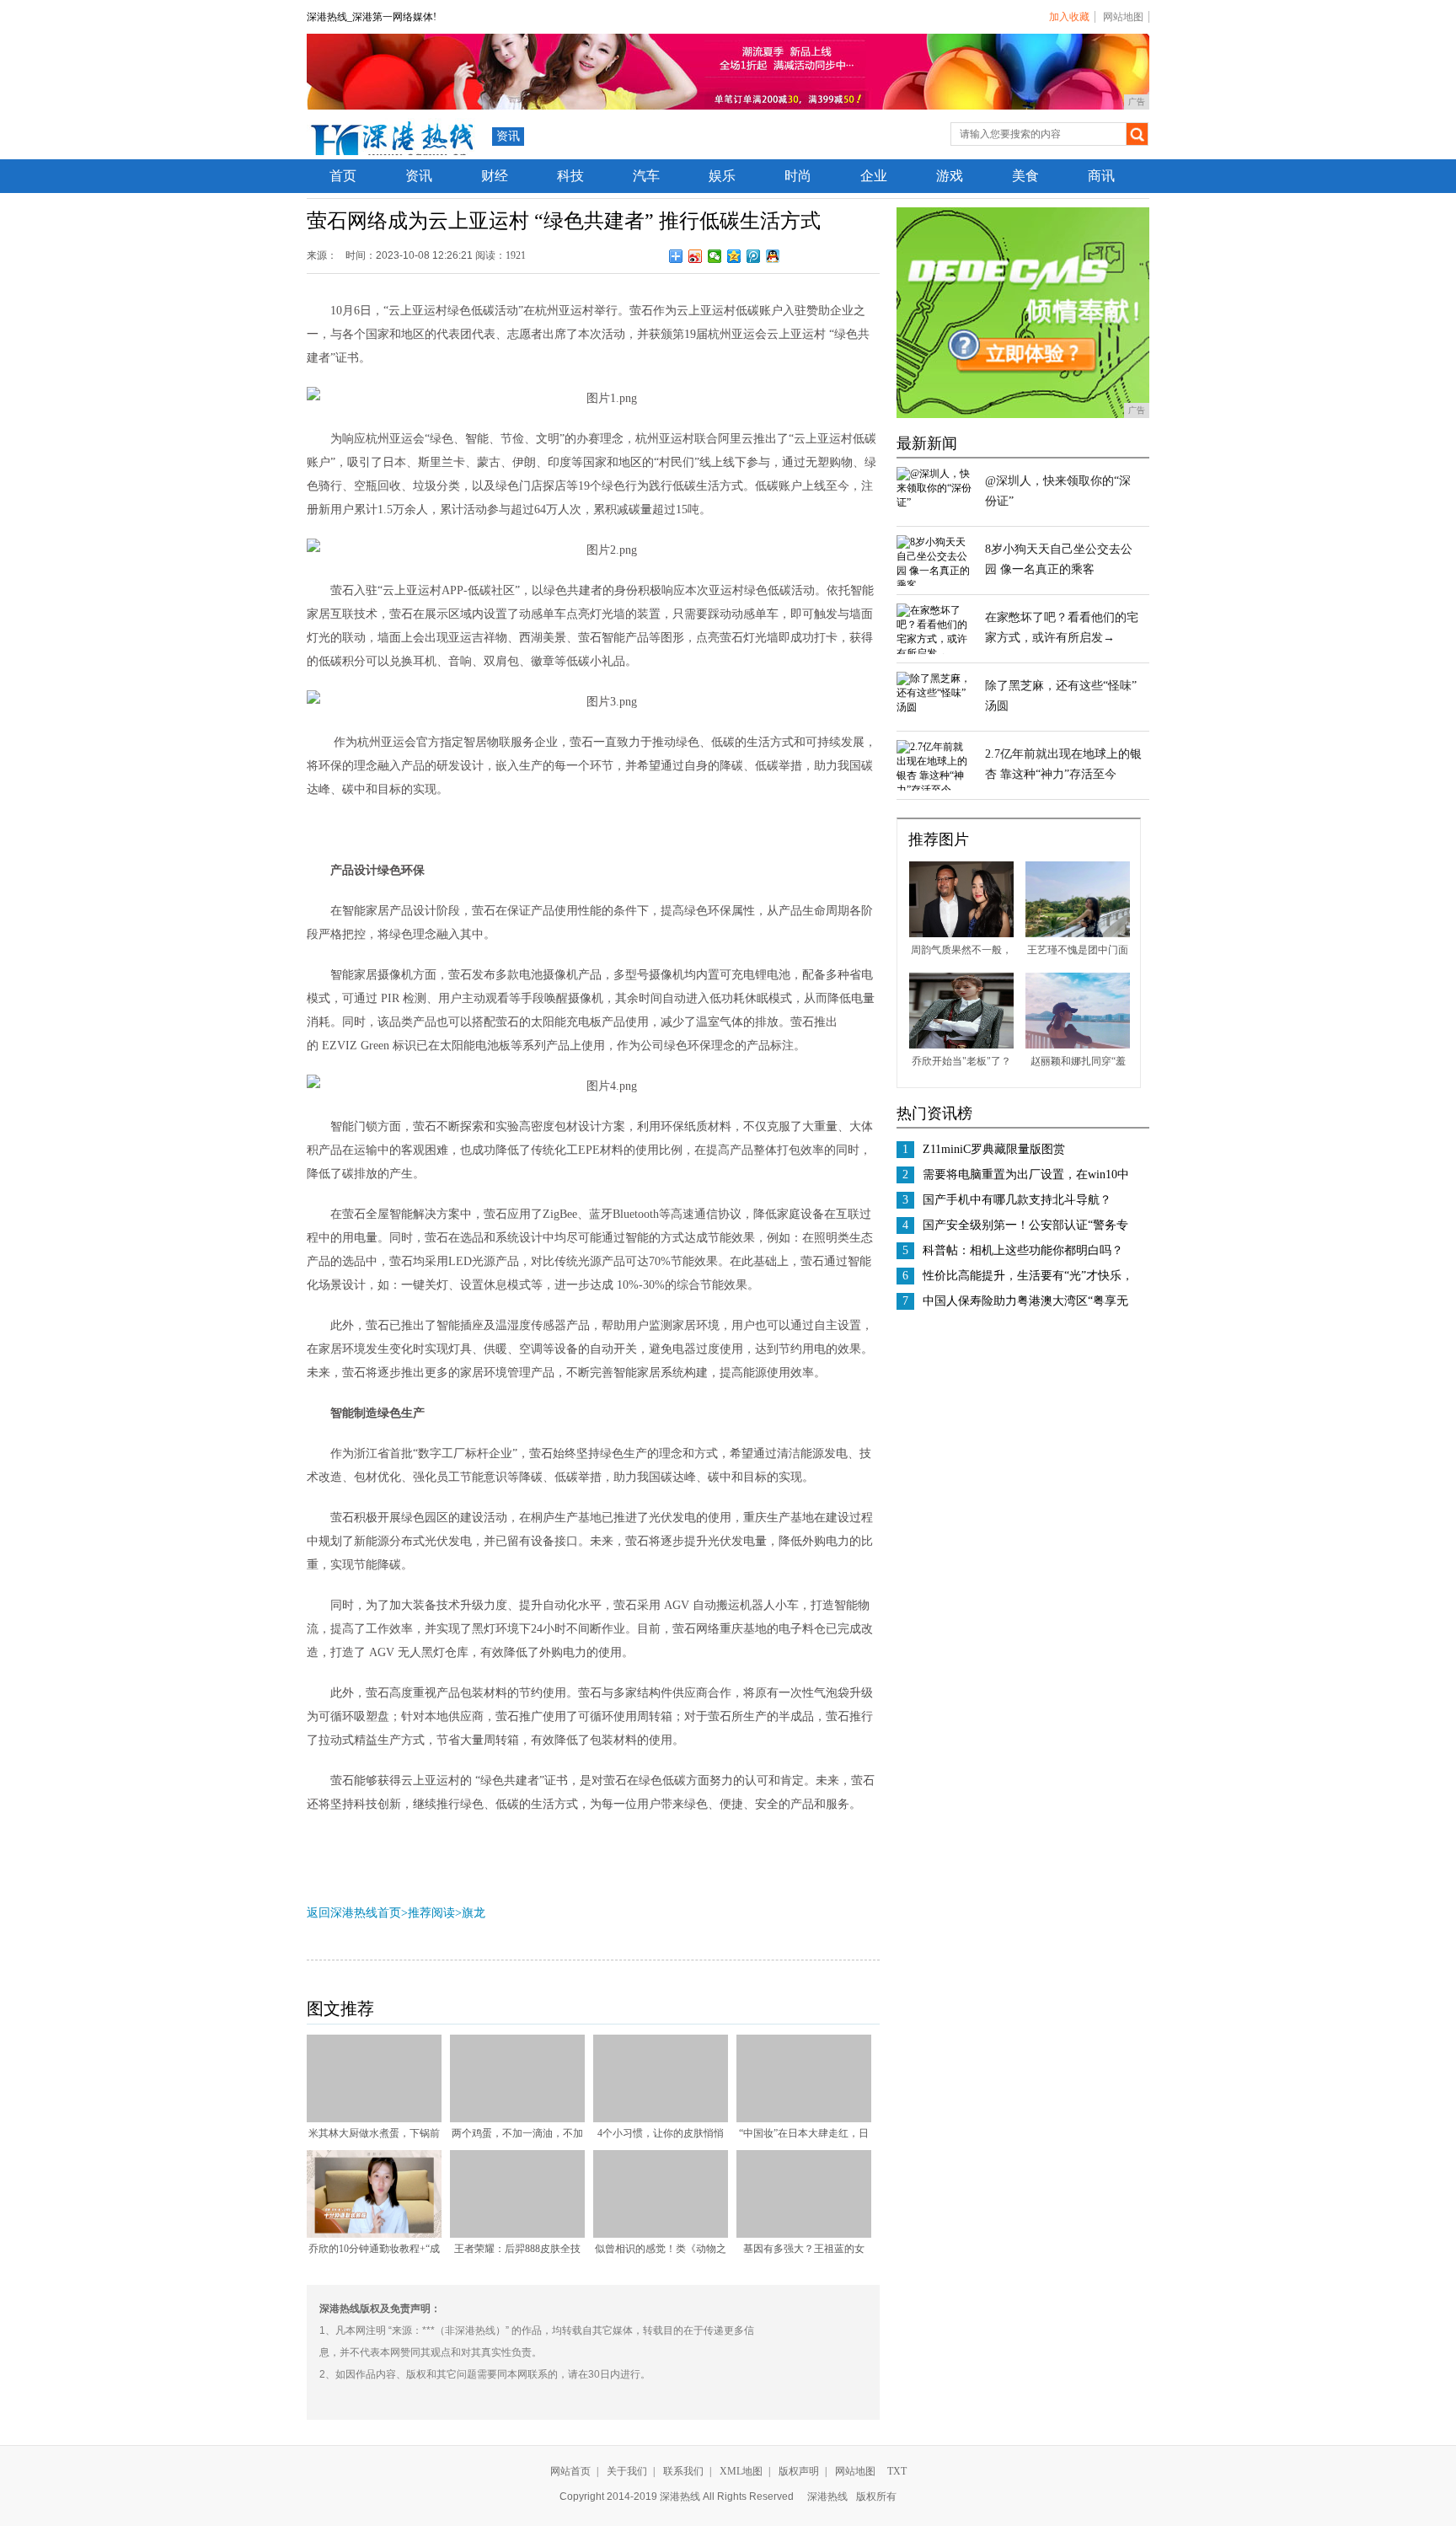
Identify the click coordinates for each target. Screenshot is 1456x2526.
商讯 (1101, 176)
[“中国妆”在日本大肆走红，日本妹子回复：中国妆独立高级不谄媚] (804, 2119)
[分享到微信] (715, 256)
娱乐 (722, 176)
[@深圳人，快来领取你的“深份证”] (934, 502)
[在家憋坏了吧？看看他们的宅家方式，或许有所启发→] (934, 653)
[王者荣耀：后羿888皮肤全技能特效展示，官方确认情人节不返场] (517, 2234)
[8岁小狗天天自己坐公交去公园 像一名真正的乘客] (934, 585)
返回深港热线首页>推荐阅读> (384, 1913)
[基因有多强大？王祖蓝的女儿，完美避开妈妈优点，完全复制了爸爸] (804, 2234)
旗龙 (474, 1913)
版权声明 (799, 2471)
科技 (570, 176)
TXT (897, 2471)
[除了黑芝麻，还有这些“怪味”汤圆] (934, 707)
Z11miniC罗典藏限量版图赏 (994, 1149)
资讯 (508, 136)
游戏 (950, 176)
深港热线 (827, 2497)
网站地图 (1123, 17)
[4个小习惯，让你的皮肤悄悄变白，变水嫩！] (661, 2119)
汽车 (646, 176)
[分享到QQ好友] (773, 256)
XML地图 (741, 2471)
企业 (874, 176)
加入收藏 (1069, 17)
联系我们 (683, 2471)
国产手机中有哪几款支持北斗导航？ (1017, 1200)
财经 (495, 176)
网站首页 (570, 2471)
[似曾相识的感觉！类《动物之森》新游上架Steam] (661, 2234)
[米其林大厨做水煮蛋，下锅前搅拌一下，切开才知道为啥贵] (374, 2119)
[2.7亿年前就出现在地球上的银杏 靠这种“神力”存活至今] (934, 790)
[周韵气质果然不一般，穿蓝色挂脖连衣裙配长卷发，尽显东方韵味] (961, 934)
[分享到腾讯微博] (754, 256)
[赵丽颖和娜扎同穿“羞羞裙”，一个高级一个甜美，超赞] (1078, 1045)
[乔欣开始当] (961, 1045)
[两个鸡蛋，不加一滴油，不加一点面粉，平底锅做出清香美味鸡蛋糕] (517, 2119)
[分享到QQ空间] (734, 256)
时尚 (798, 176)
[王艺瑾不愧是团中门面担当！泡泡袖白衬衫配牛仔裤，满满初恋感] (1078, 934)
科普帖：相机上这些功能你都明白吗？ (1023, 1250)
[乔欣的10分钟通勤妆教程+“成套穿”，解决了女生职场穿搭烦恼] (374, 2234)
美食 (1025, 176)
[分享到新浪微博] (696, 256)
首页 (343, 176)
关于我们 (627, 2471)
